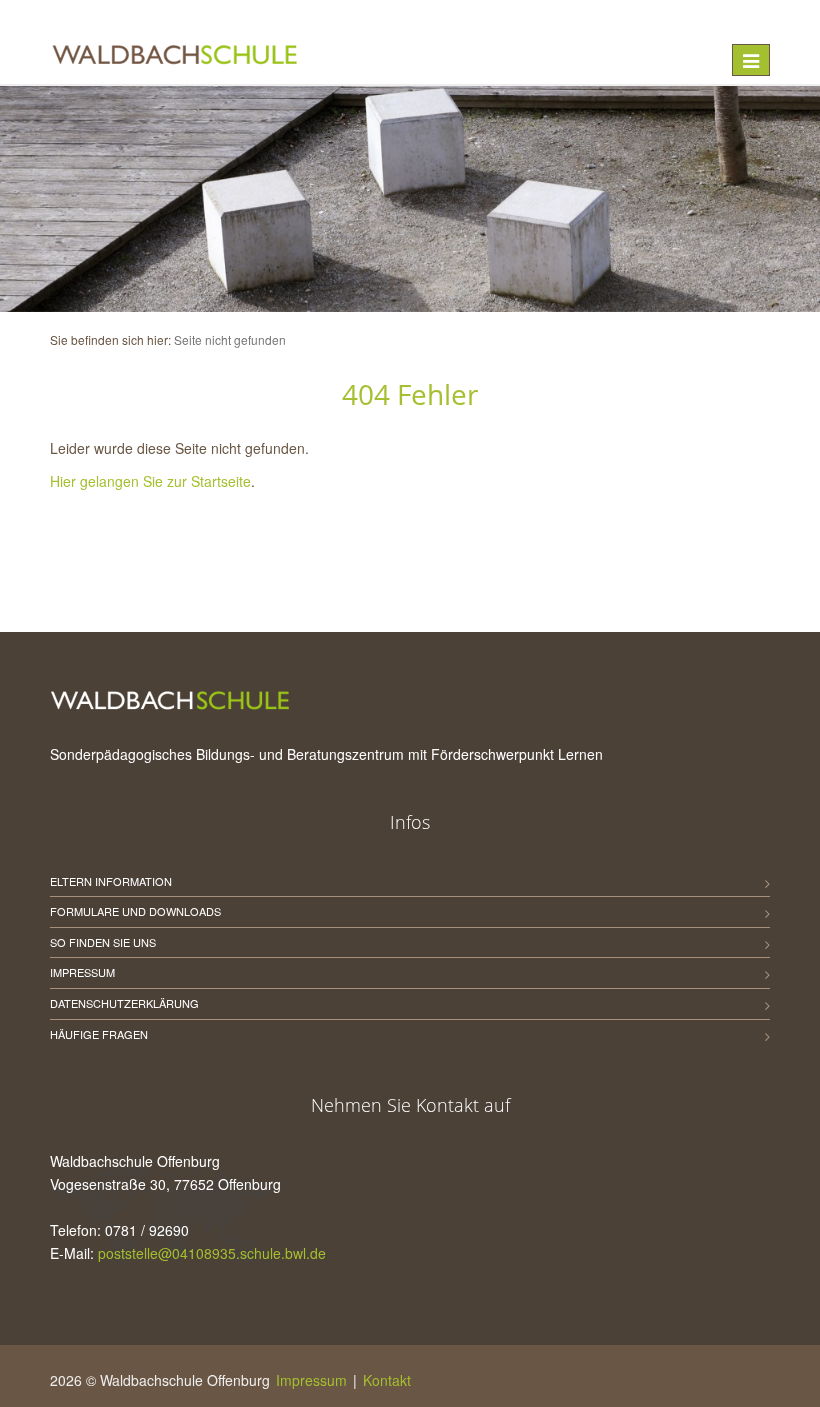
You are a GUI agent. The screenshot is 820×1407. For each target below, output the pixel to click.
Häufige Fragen (99, 1034)
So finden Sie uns (103, 942)
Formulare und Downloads (135, 911)
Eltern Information (111, 881)
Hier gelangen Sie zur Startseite (150, 481)
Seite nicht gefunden (230, 339)
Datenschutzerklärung (124, 1003)
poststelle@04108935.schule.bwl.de (212, 1253)
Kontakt (387, 1380)
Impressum (82, 972)
